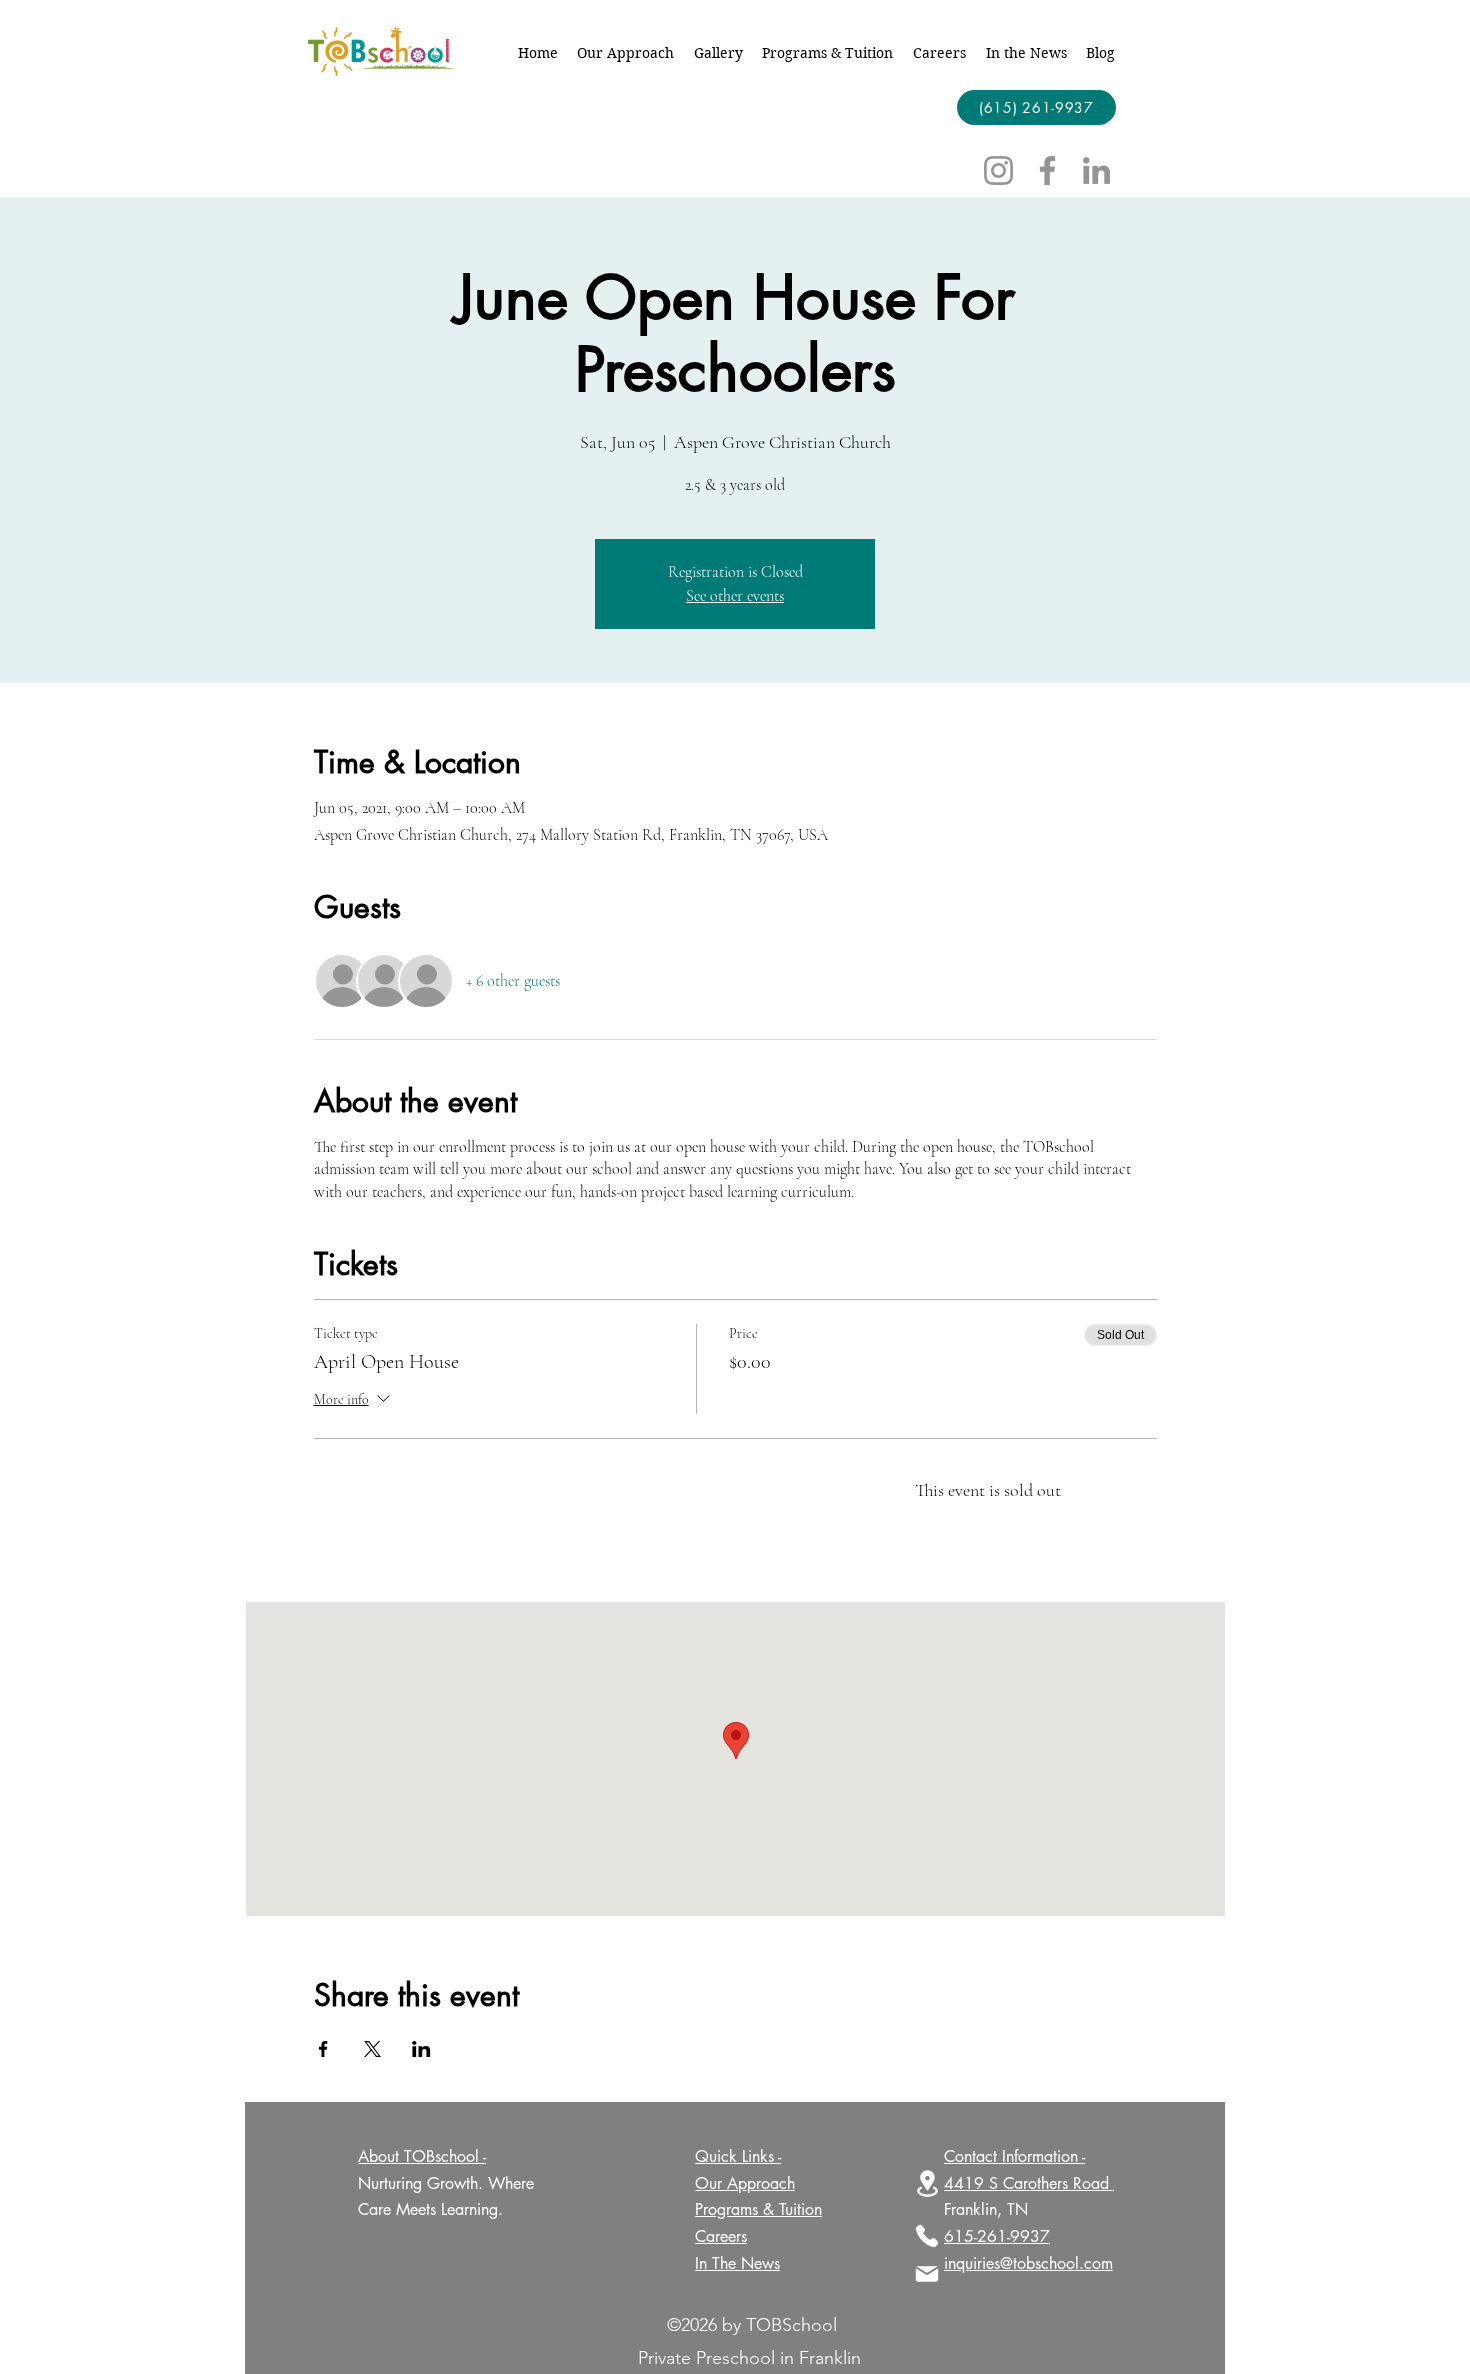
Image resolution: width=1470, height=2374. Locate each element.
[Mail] (927, 2274)
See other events (735, 596)
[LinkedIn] (1096, 170)
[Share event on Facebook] (323, 2049)
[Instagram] (998, 170)
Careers (721, 2236)
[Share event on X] (372, 2049)
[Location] (927, 2183)
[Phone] (927, 2236)
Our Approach (745, 2183)
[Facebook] (1047, 170)
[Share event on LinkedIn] (421, 2049)
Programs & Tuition (758, 2209)
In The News (737, 2263)
